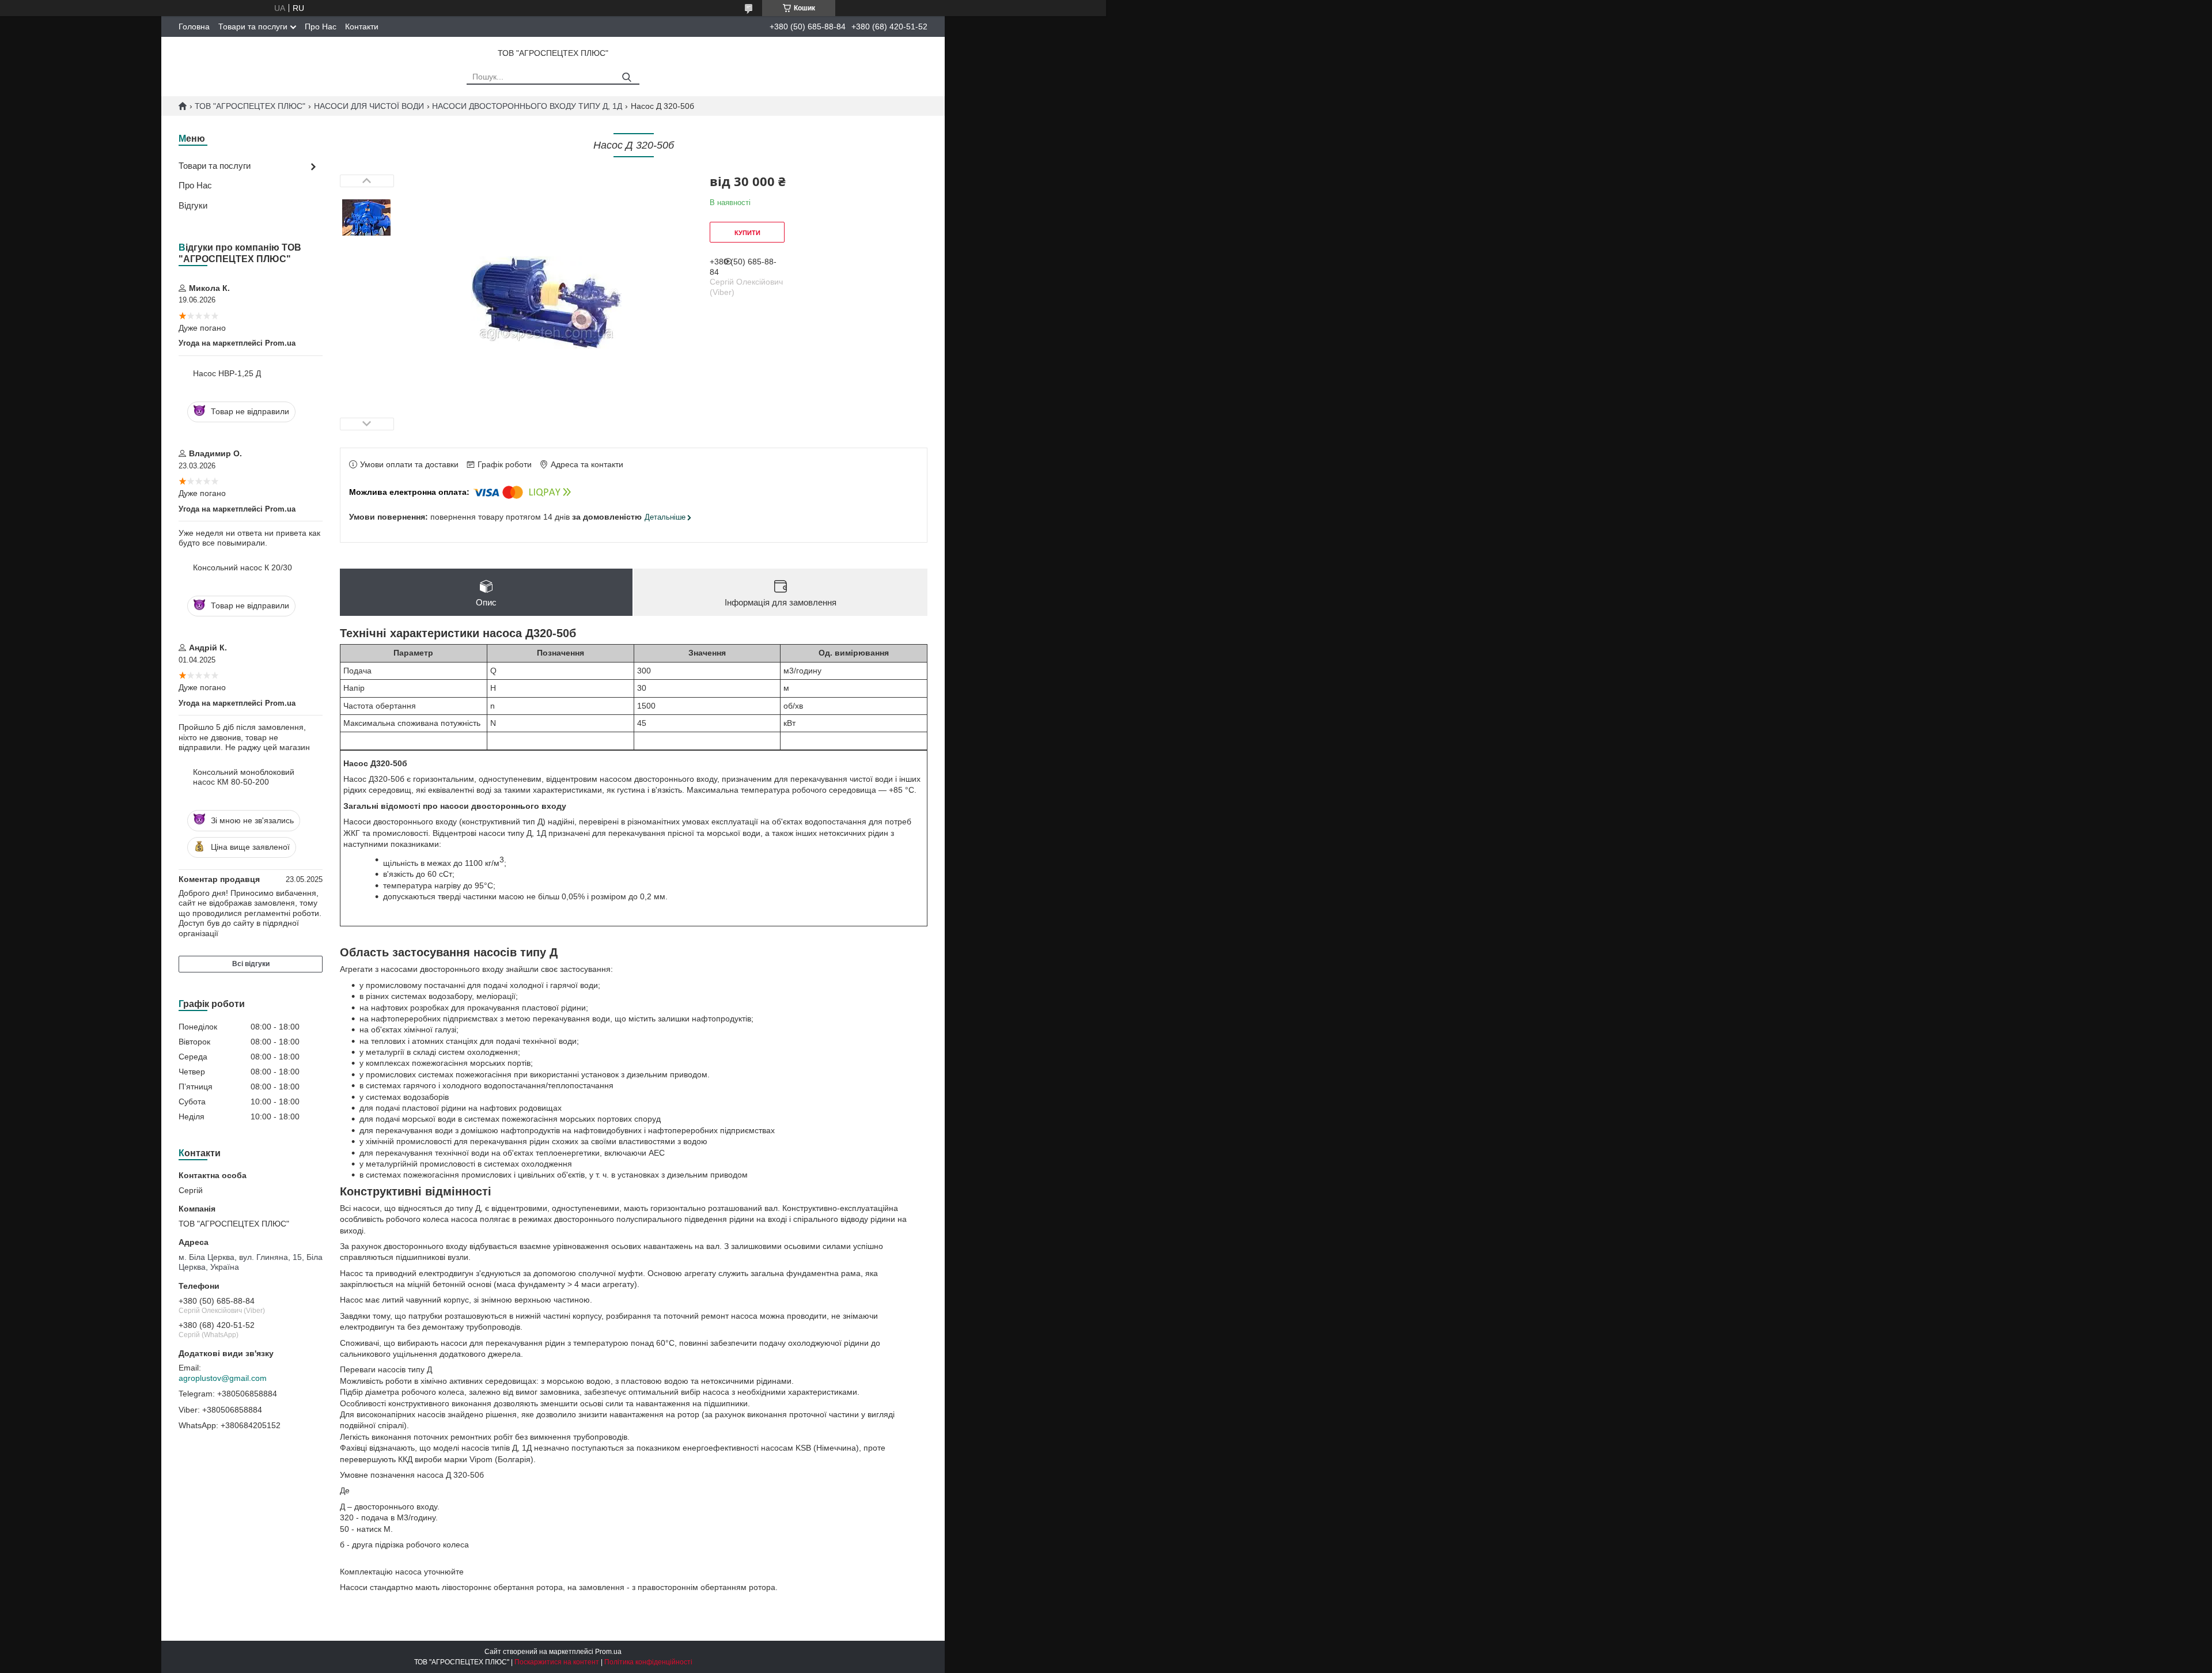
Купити (747, 233)
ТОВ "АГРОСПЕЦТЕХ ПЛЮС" (250, 106)
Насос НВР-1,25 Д (227, 373)
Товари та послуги (253, 27)
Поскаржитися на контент (557, 1662)
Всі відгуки (251, 964)
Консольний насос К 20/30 (243, 567)
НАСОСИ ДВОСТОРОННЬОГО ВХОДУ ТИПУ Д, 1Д (527, 106)
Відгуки (193, 205)
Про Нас (321, 27)
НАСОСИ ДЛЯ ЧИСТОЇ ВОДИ (369, 106)
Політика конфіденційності (648, 1662)
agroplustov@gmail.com (223, 1378)
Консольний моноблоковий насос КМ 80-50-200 (244, 777)
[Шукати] (626, 77)
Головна (194, 27)
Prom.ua (608, 1652)
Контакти (362, 27)
